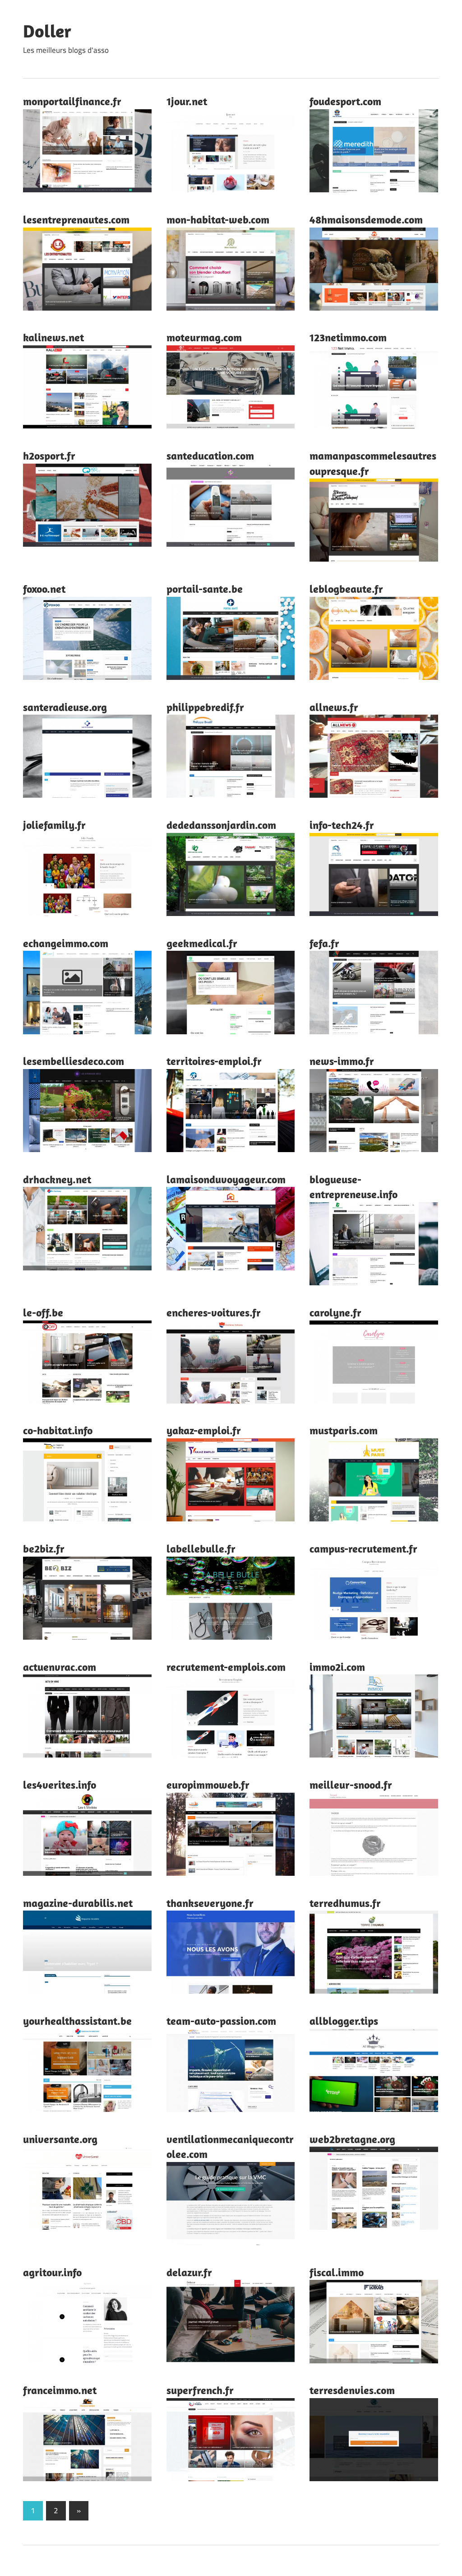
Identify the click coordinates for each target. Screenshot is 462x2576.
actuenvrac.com (60, 1667)
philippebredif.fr (205, 707)
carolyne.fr (335, 1312)
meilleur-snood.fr (351, 1785)
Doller (47, 31)
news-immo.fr (342, 1061)
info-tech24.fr (342, 825)
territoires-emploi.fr (214, 1061)
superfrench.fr (200, 2390)
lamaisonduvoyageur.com (226, 1179)
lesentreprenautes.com (76, 219)
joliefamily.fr (54, 825)
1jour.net (187, 101)
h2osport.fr (49, 456)
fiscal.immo (337, 2272)
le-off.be (43, 1312)
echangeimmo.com (66, 943)
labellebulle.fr (201, 1548)
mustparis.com (344, 1430)
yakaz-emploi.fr (204, 1430)
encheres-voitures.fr (214, 1312)
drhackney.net (57, 1179)
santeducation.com (210, 456)
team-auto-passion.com (221, 2021)
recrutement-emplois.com (226, 1667)
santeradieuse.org (65, 707)
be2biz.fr (44, 1548)
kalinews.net (53, 337)
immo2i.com (337, 1667)
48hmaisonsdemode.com (366, 219)
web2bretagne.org (352, 2139)
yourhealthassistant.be (77, 2021)
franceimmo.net (60, 2390)
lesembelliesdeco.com (74, 1061)
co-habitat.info (58, 1430)
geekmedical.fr (202, 943)
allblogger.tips (344, 2021)
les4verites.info (60, 1785)
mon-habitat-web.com (218, 219)
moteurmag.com (204, 337)
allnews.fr (334, 707)
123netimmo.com (348, 337)
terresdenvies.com (352, 2390)
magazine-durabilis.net (78, 1903)
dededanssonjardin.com (221, 825)
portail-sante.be (205, 589)
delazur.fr (189, 2272)
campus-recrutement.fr (363, 1548)
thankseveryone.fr (210, 1903)
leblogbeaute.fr (346, 589)
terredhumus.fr (345, 1903)
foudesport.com (345, 101)
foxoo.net (44, 589)
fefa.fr (324, 943)
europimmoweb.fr (208, 1785)
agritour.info (52, 2272)
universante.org (60, 2139)
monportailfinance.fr (72, 101)
